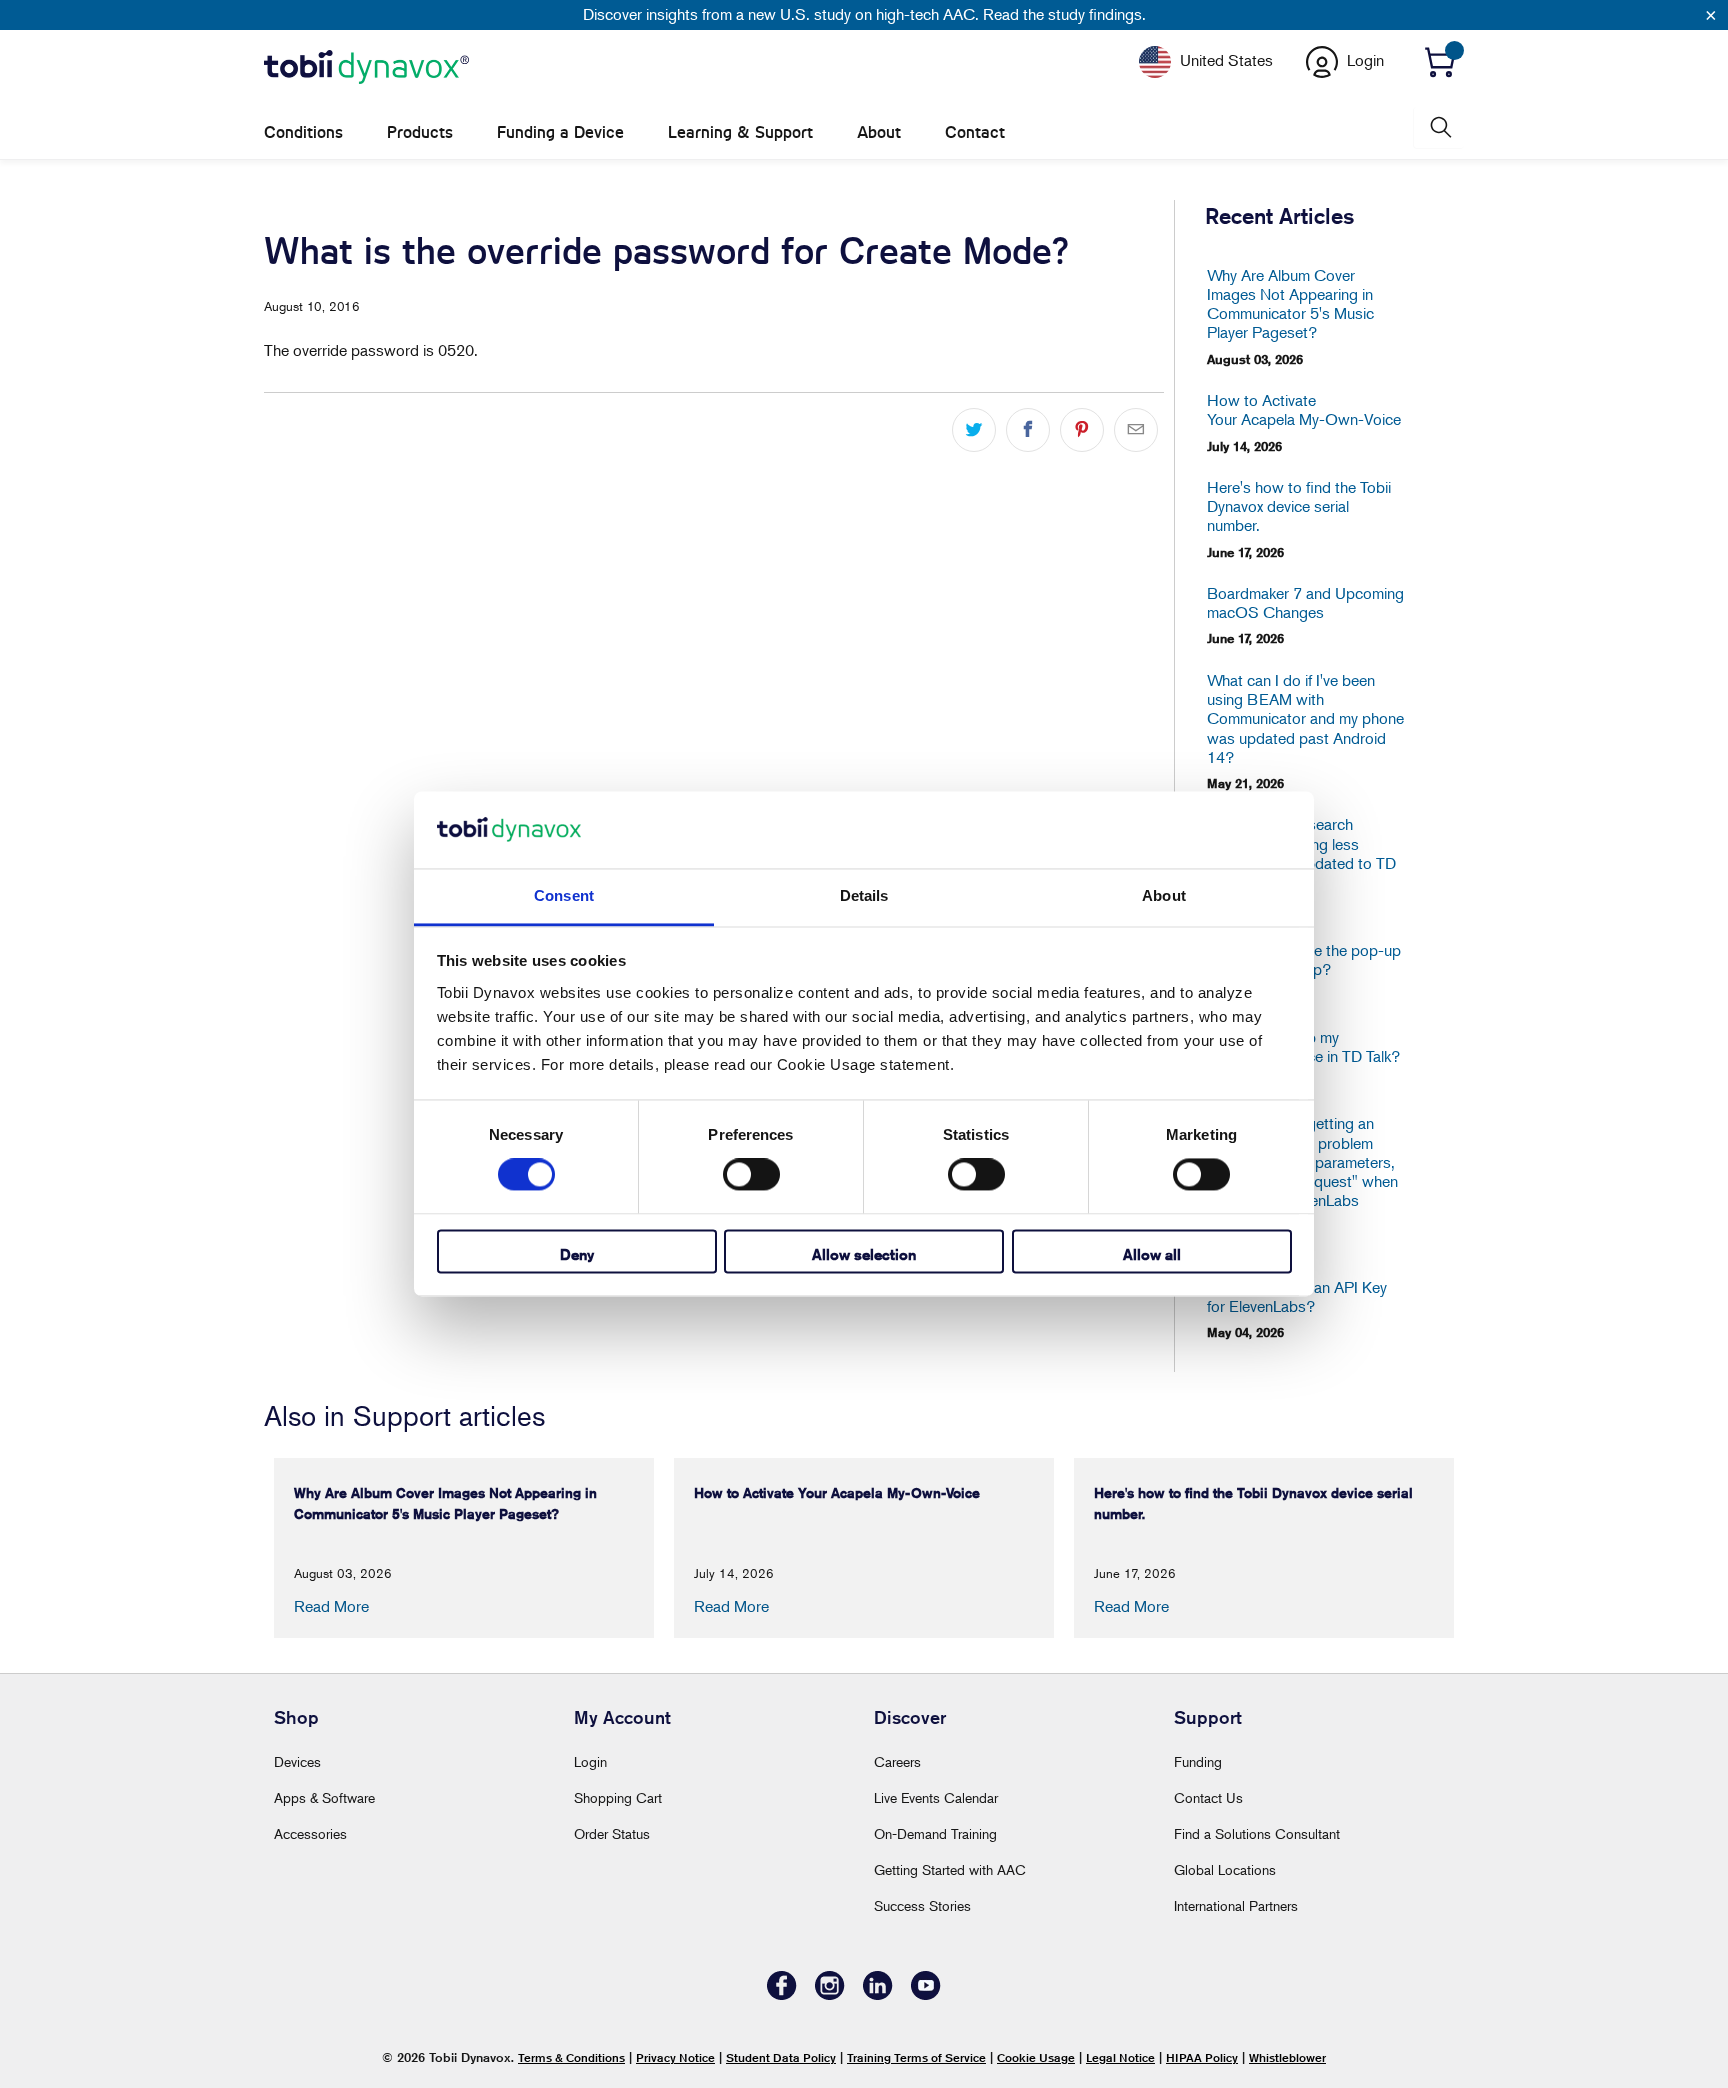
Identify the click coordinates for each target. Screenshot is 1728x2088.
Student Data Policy (781, 2057)
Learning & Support (740, 132)
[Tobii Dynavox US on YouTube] (926, 1994)
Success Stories (922, 1905)
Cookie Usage (1036, 2057)
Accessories (310, 1833)
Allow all (1152, 1254)
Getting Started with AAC (950, 1869)
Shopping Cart (618, 1797)
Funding (1198, 1761)
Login (590, 1761)
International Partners (1236, 1905)
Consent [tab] (564, 895)
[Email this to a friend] (1136, 430)
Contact (975, 132)
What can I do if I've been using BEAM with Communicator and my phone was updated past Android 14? (1305, 719)
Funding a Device (560, 132)
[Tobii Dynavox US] (366, 68)
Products (420, 132)
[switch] (751, 1175)
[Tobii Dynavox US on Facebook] (782, 1994)
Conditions (303, 132)
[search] (1439, 127)
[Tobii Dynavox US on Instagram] (830, 1994)
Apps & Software (324, 1797)
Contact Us (1208, 1797)
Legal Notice (1120, 2057)
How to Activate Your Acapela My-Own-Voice (1304, 410)
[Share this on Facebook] (1028, 430)
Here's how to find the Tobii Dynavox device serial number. (1299, 506)
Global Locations (1225, 1869)
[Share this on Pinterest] (1082, 430)
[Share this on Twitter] (974, 430)
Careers (897, 1761)
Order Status (612, 1833)
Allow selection (864, 1254)
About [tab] (1164, 895)
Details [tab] (864, 895)
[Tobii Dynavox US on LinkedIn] (878, 1994)
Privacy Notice (675, 2057)
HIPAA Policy (1202, 2057)
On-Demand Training (935, 1833)
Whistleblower (1287, 2057)
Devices (297, 1761)
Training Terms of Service (916, 2057)
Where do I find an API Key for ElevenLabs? (1297, 1297)
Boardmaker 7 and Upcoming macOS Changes (1305, 603)
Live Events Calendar (936, 1797)
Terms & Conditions (571, 2057)
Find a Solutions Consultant (1257, 1833)
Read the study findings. (1064, 14)
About (879, 132)
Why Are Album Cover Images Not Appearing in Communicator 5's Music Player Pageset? (1290, 304)
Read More (331, 1606)
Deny (577, 1254)
